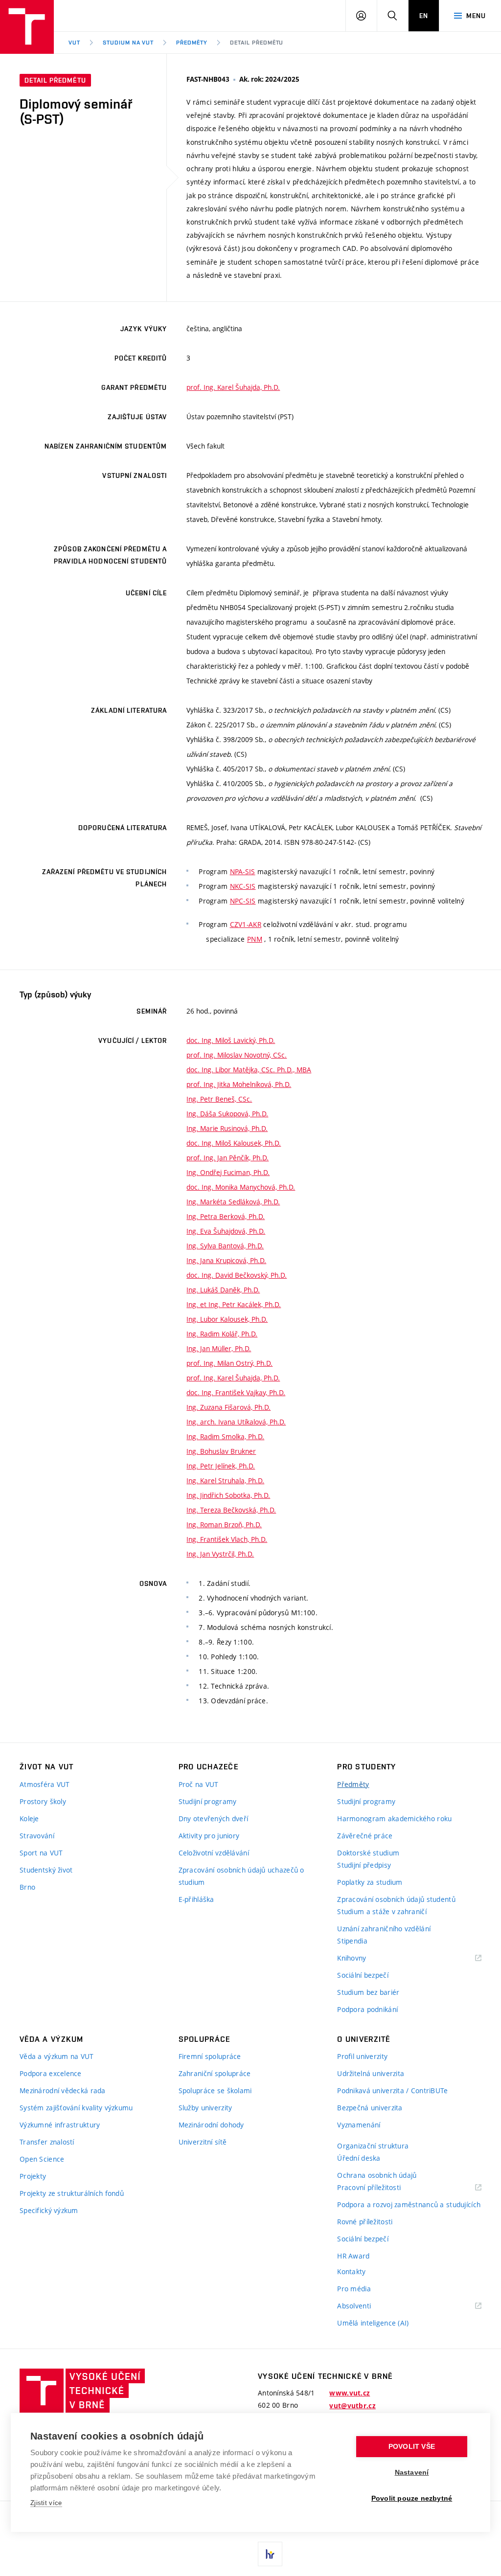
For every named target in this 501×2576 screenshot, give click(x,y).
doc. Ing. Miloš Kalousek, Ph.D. (234, 1143)
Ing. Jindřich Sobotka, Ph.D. (228, 1495)
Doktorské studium (368, 1853)
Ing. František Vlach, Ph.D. (227, 1539)
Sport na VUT (41, 1853)
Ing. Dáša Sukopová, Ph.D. (227, 1114)
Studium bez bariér (368, 1992)
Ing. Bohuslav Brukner (221, 1451)
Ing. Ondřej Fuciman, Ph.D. (228, 1172)
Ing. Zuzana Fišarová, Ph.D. (228, 1407)
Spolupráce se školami (215, 2090)
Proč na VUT (199, 1784)
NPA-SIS (243, 871)
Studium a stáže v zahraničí (382, 1911)
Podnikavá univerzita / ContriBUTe (392, 2090)
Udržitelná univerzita (371, 2073)
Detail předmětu (257, 43)
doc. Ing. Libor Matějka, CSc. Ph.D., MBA (249, 1070)
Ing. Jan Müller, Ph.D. (219, 1348)
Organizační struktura (373, 2146)
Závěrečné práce (365, 1836)
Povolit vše (412, 2447)
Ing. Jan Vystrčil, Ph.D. (220, 1554)
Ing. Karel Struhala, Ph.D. (225, 1480)
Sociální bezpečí (363, 1975)
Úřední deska (359, 2158)
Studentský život (46, 1870)
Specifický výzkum (49, 2210)
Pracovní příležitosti (381, 2188)
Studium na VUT (128, 43)
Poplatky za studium (370, 1882)
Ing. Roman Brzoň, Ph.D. (224, 1525)
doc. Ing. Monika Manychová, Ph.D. (241, 1187)
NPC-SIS (243, 901)
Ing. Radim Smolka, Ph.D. (225, 1436)
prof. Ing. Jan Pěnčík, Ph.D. (228, 1158)
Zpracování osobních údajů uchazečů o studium (241, 1876)
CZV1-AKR (246, 924)
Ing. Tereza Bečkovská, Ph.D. (231, 1510)
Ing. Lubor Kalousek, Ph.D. (227, 1319)
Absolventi (366, 2306)
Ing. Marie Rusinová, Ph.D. (227, 1128)
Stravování (37, 1836)
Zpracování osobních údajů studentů (396, 1899)
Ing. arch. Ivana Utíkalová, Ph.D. (236, 1422)
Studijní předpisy (364, 1865)
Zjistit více (46, 2503)
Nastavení (412, 2473)
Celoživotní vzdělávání (214, 1853)
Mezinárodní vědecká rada (63, 2090)
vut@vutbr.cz (352, 2406)
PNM (255, 939)
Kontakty (351, 2271)
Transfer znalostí (47, 2142)
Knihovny (364, 1958)
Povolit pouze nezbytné (412, 2498)
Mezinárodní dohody (211, 2125)
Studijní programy (208, 1801)
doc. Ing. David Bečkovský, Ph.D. (237, 1275)
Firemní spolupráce (210, 2056)
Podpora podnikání (367, 2009)
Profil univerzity (362, 2056)
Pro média (354, 2289)
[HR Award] (270, 2554)
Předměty (192, 43)
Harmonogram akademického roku (394, 1819)
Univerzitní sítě (203, 2142)
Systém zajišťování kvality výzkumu (76, 2108)
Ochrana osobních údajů (377, 2175)
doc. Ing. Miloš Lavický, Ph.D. (231, 1040)
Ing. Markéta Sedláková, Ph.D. (233, 1202)
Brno (27, 1887)
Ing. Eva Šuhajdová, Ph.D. (226, 1231)
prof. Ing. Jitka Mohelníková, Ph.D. (239, 1084)
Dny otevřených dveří (214, 1819)
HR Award (353, 2256)
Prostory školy (43, 1801)
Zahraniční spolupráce (215, 2073)
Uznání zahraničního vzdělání (384, 1929)
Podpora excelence (51, 2073)
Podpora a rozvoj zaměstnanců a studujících (409, 2204)
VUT (74, 43)
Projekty (33, 2176)
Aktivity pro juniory (209, 1836)
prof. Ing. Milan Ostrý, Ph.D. (229, 1363)
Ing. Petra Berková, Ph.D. (226, 1216)
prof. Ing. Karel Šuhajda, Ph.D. (233, 387)
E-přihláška (196, 1899)
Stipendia (352, 1941)
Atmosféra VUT (45, 1784)
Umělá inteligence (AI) (373, 2323)
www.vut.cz (350, 2393)
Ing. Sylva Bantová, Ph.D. (225, 1246)
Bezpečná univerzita (370, 2108)
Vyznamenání (359, 2125)
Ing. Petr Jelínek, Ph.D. (221, 1466)
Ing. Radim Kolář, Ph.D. (222, 1334)
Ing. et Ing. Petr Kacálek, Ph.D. (234, 1304)
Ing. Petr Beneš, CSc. (219, 1099)
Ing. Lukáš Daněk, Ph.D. (223, 1290)
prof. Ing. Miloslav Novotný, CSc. (237, 1055)
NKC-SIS (243, 886)
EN (424, 16)
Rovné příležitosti (365, 2222)
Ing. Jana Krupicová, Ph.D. (226, 1260)
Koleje (29, 1819)
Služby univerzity (205, 2108)
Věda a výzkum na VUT (57, 2056)
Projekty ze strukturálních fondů (72, 2193)
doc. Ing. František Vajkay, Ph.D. (236, 1392)
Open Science (42, 2159)
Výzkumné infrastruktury (60, 2125)
